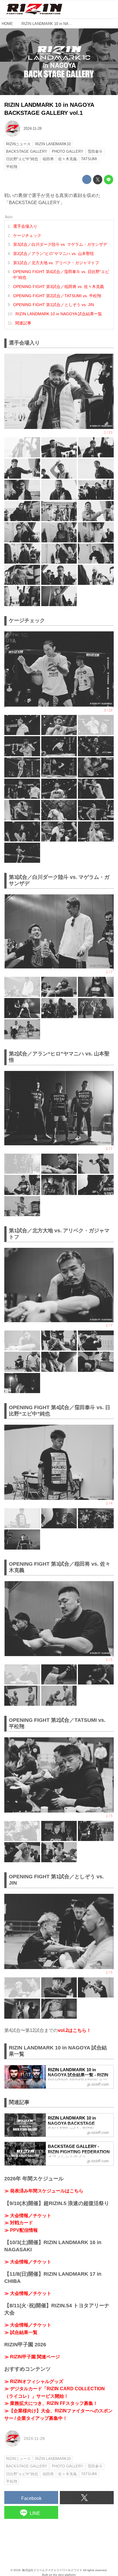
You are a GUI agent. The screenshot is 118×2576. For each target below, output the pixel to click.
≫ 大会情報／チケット (28, 2216)
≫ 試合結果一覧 (21, 2332)
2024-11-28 (33, 128)
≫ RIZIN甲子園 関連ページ (32, 2357)
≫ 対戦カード (19, 2223)
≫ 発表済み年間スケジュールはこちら (44, 2191)
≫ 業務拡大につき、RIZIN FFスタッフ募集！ (51, 2403)
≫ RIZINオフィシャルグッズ (34, 2381)
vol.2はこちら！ (74, 2030)
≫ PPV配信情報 (21, 2230)
